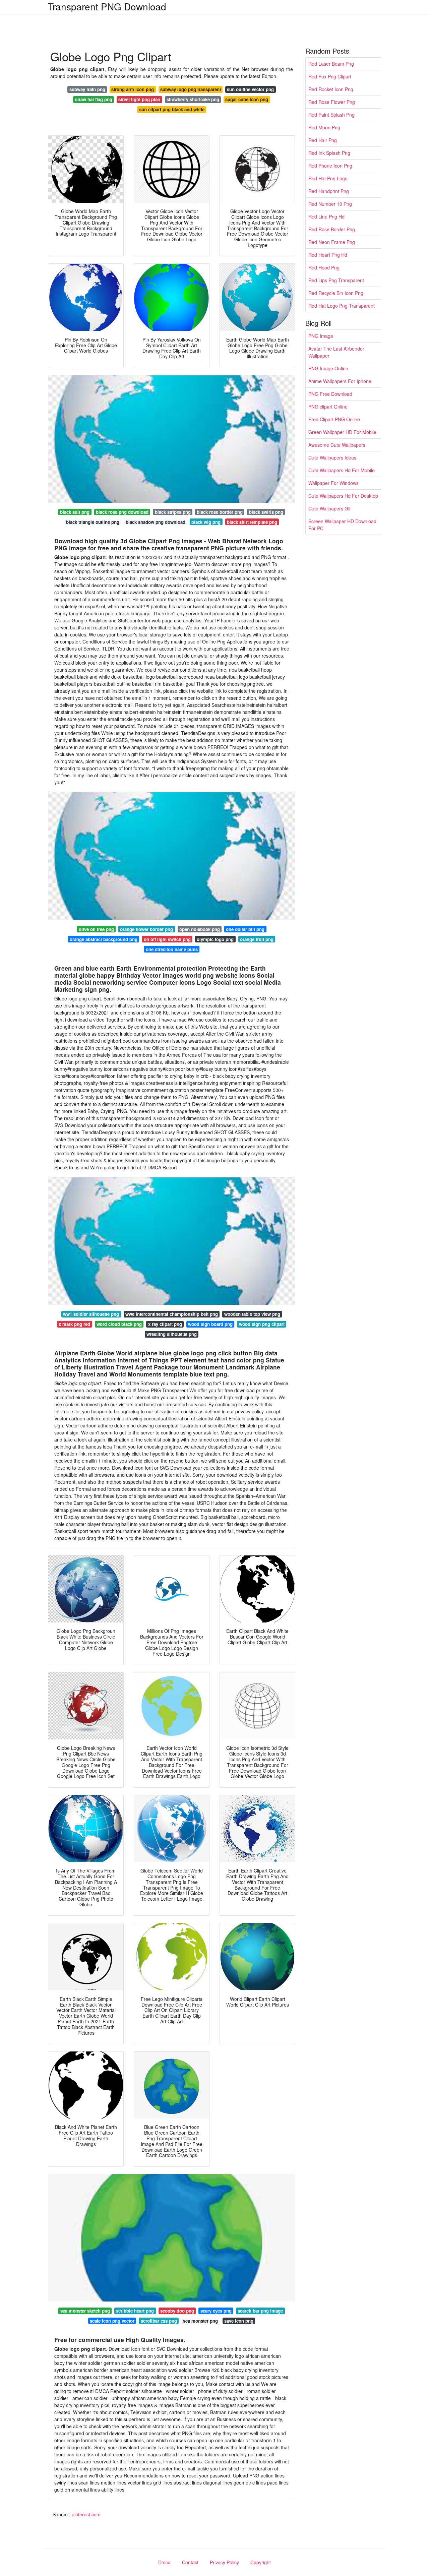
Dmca (164, 2562)
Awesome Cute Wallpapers (337, 445)
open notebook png (200, 929)
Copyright (261, 2562)
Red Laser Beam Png (331, 64)
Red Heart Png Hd (328, 255)
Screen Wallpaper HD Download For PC (342, 525)
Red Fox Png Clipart (330, 76)
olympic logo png (215, 939)
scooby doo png (177, 2311)
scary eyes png (216, 2311)
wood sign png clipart (262, 1324)
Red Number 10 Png (330, 204)
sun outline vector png (250, 89)
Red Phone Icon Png (330, 166)
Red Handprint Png (329, 191)
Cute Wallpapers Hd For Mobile (342, 470)
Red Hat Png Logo (328, 178)
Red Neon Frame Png (332, 242)
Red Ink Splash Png (329, 153)
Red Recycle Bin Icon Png (336, 293)
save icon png (239, 2321)
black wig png (206, 522)
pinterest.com (86, 2514)
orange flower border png (146, 929)
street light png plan (139, 99)
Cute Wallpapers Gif (329, 508)
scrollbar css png (159, 2321)
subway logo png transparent (191, 89)
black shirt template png (252, 522)
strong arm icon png (133, 89)
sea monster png (200, 2321)
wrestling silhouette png (172, 1334)
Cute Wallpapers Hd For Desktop (343, 496)
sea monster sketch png (85, 2311)
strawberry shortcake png (193, 99)
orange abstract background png (104, 939)
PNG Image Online (328, 368)
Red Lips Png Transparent (336, 280)
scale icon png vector (112, 2321)
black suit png (75, 512)
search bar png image (260, 2311)
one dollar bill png (245, 929)
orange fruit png (257, 939)
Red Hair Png (323, 140)
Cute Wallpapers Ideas (332, 457)
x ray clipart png (165, 1324)
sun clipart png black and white (172, 109)
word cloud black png (119, 1324)
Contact (190, 2562)
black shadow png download (156, 522)
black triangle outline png (93, 522)
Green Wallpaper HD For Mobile (342, 432)
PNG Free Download (330, 394)
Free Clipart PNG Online (334, 419)
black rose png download (122, 512)
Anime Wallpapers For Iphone (340, 381)
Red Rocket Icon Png (331, 89)
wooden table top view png (252, 1314)
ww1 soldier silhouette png (91, 1314)
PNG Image (321, 336)
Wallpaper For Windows (333, 483)
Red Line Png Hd (326, 217)
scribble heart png (135, 2311)
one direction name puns (172, 949)
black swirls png (266, 512)
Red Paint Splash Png (331, 115)
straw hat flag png (94, 99)
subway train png (87, 89)
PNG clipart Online (328, 407)
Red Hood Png (324, 267)
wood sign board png (210, 1324)
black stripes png (173, 512)
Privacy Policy (224, 2562)
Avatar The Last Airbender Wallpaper (336, 352)
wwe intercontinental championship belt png (172, 1314)
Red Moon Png (324, 127)
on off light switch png (167, 939)
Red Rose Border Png (332, 229)
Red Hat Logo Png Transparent (342, 306)
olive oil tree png (96, 929)
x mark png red (74, 1324)
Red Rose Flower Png (332, 102)
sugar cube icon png (247, 99)
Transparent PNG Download (107, 6)
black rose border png (220, 512)
